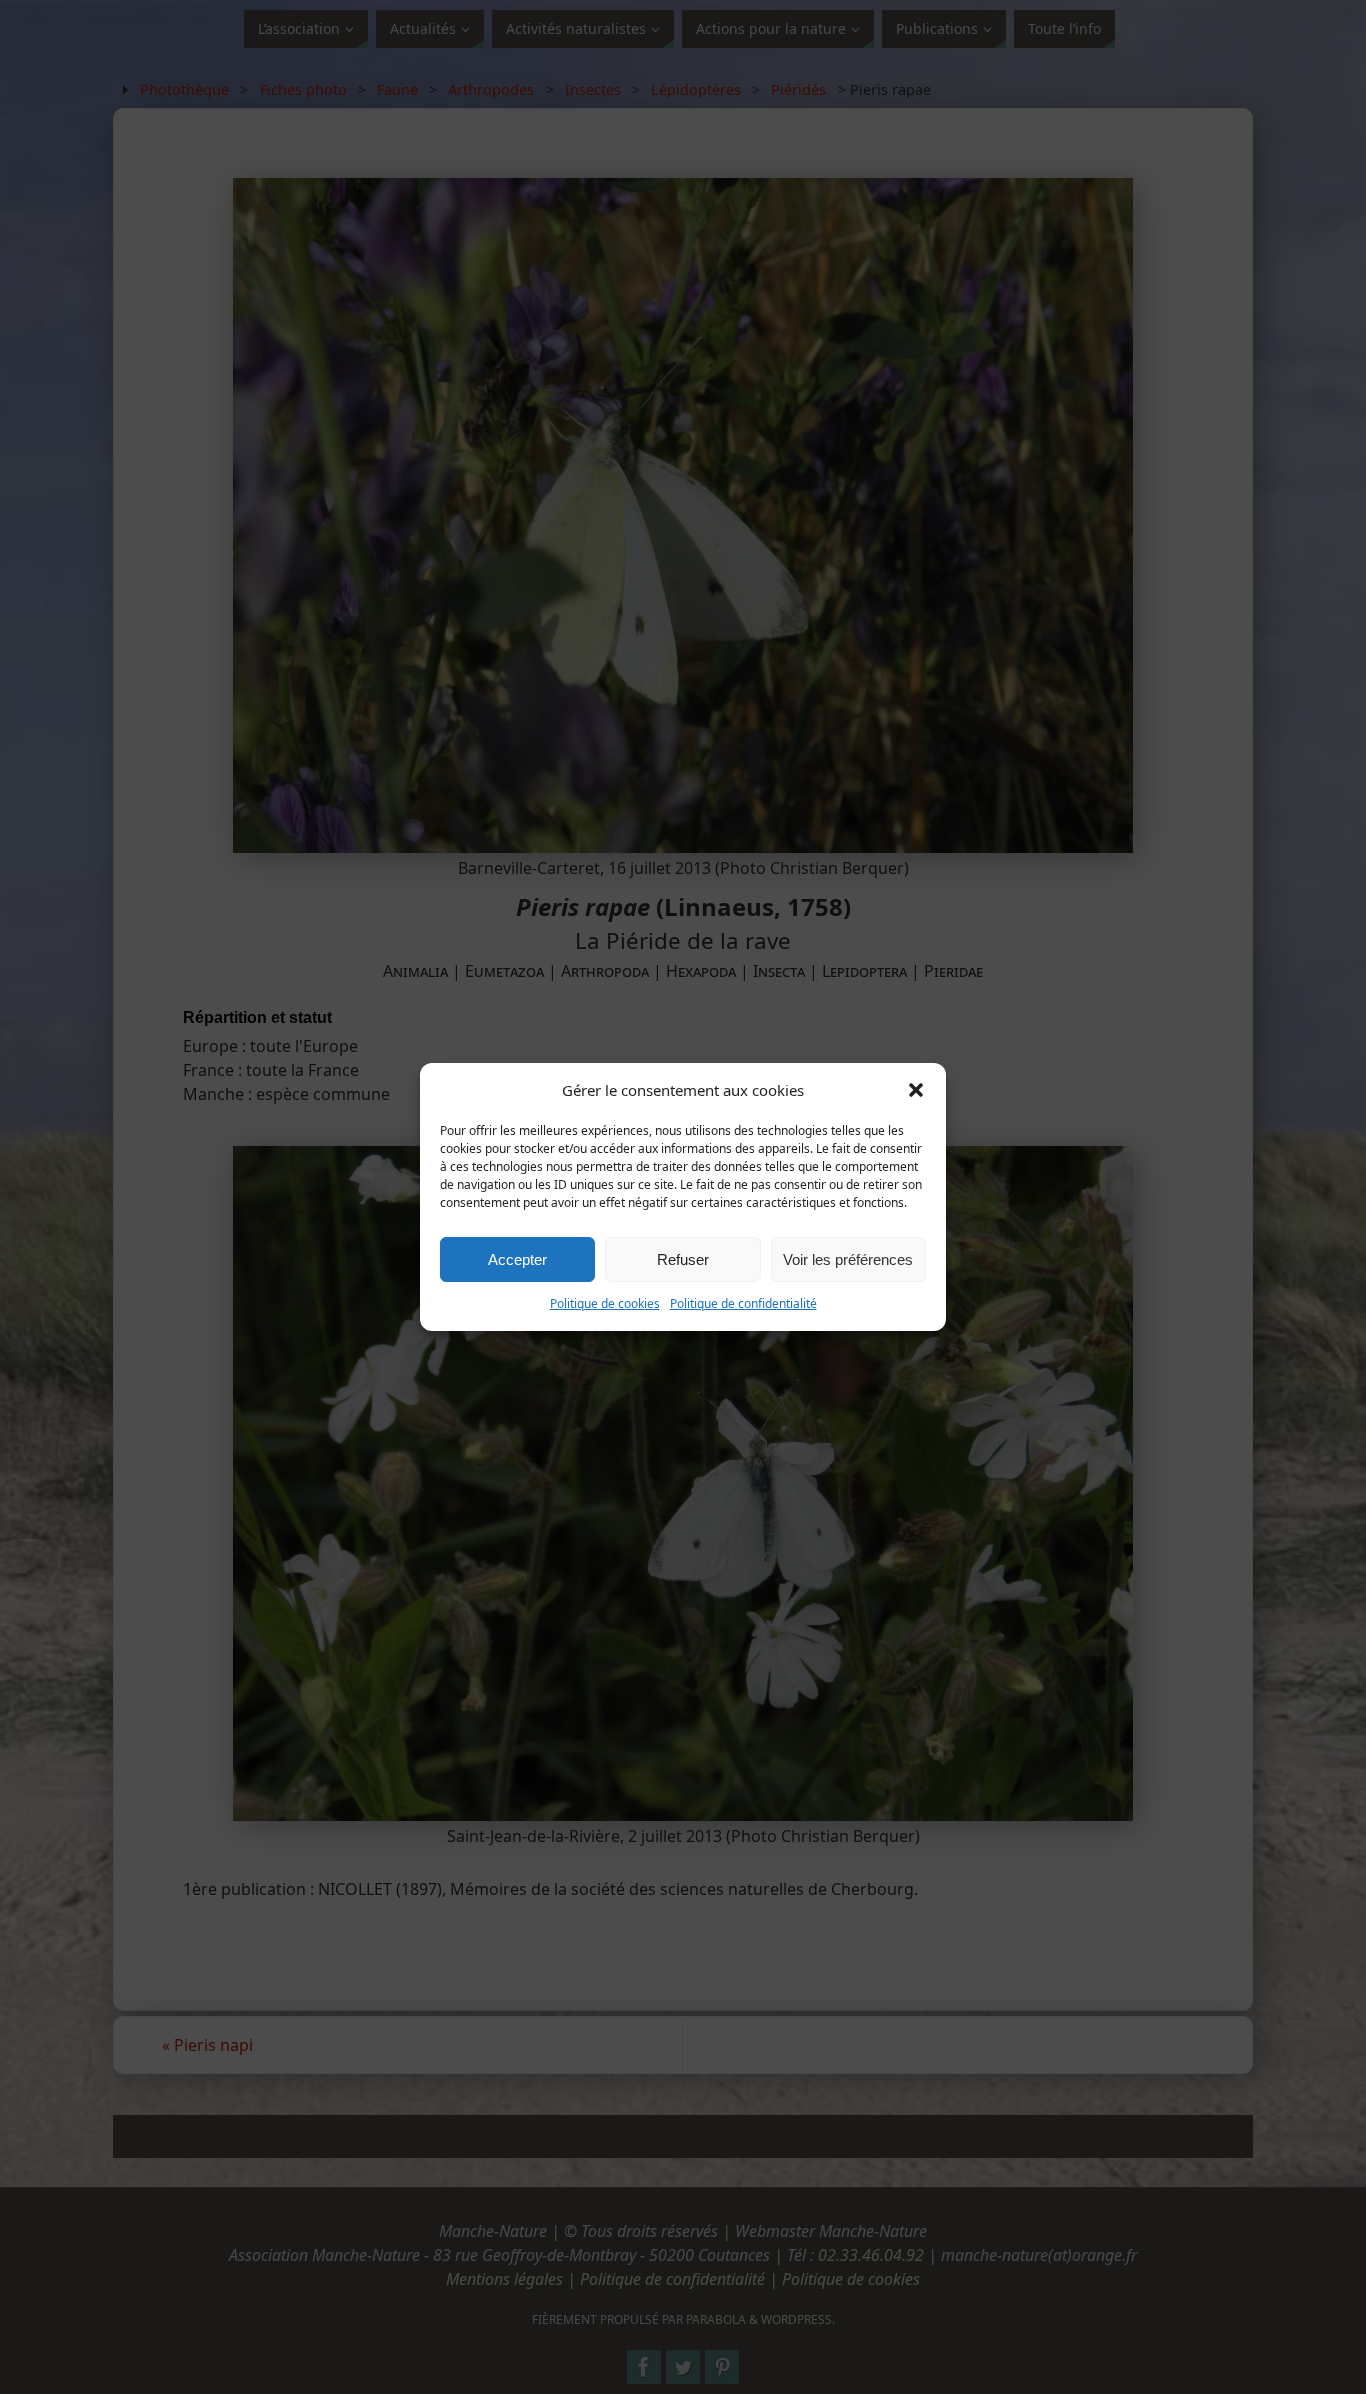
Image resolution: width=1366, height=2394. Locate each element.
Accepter (517, 1259)
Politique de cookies (605, 1303)
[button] (916, 1090)
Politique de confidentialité (743, 1303)
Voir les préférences (848, 1259)
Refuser (683, 1259)
